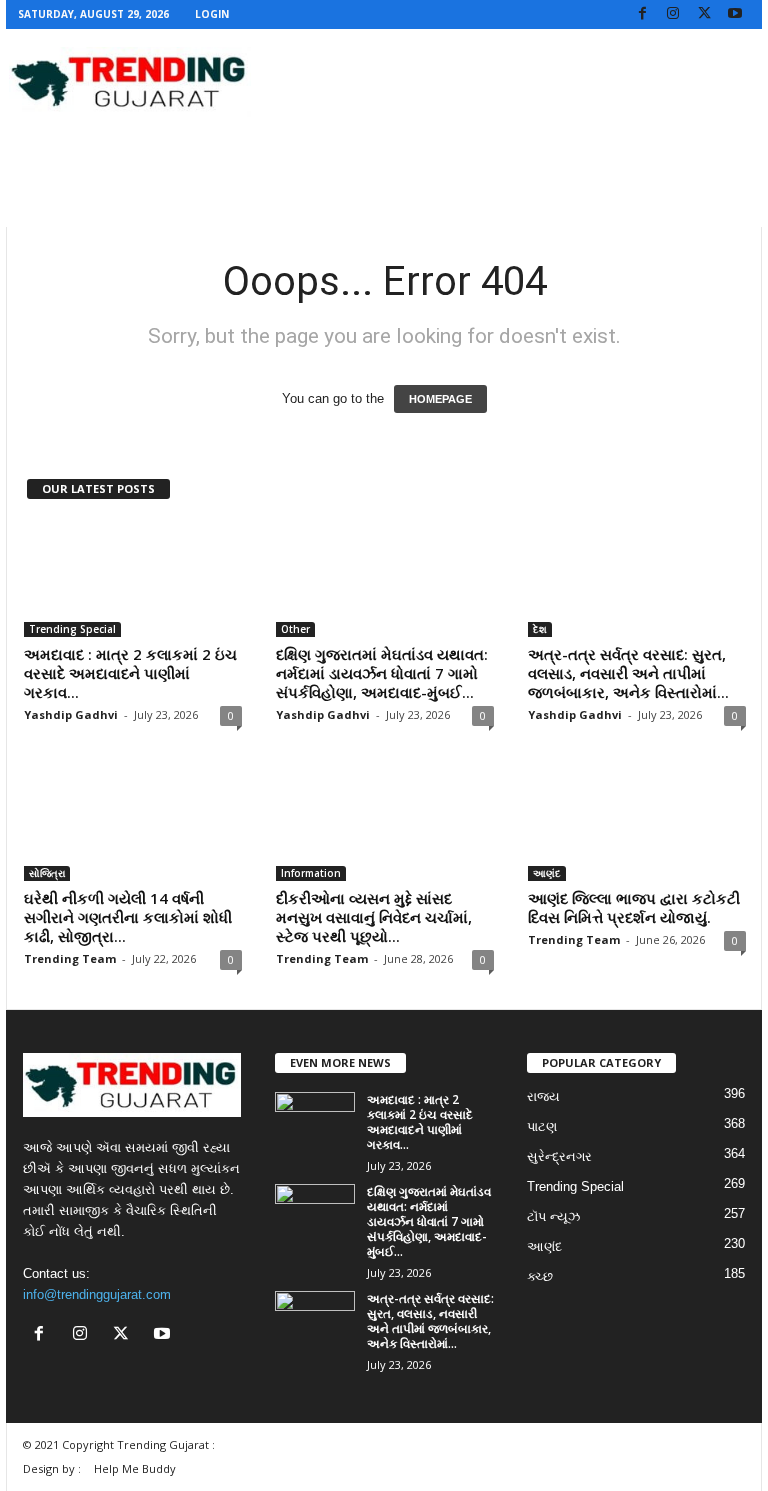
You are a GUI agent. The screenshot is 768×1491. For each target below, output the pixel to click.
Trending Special (72, 629)
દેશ (540, 629)
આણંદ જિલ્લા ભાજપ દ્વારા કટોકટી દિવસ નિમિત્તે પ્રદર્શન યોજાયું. (634, 907)
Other (295, 629)
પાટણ (542, 1126)
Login (212, 14)
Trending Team (70, 958)
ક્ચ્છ (540, 1276)
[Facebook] (642, 14)
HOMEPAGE (440, 399)
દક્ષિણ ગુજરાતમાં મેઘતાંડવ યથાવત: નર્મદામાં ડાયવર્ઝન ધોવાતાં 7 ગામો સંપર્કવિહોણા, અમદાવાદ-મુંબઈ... (382, 673)
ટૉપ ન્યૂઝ (553, 1216)
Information (311, 873)
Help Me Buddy (135, 1468)
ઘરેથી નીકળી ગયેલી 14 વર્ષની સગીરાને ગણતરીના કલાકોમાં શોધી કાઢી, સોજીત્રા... (128, 917)
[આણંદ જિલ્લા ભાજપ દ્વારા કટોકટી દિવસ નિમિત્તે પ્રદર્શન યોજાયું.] (637, 823)
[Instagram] (673, 14)
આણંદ (547, 873)
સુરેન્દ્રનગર (559, 1156)
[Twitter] (704, 14)
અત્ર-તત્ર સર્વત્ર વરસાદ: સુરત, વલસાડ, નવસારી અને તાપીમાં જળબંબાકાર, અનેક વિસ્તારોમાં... (628, 673)
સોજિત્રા (47, 873)
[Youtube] (735, 14)
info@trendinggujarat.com (97, 1294)
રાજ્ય (543, 1096)
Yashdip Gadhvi (71, 714)
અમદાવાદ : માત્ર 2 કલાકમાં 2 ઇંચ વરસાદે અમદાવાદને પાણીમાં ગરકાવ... (130, 673)
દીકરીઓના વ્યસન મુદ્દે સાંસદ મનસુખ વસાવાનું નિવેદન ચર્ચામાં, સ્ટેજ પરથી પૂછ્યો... (374, 917)
